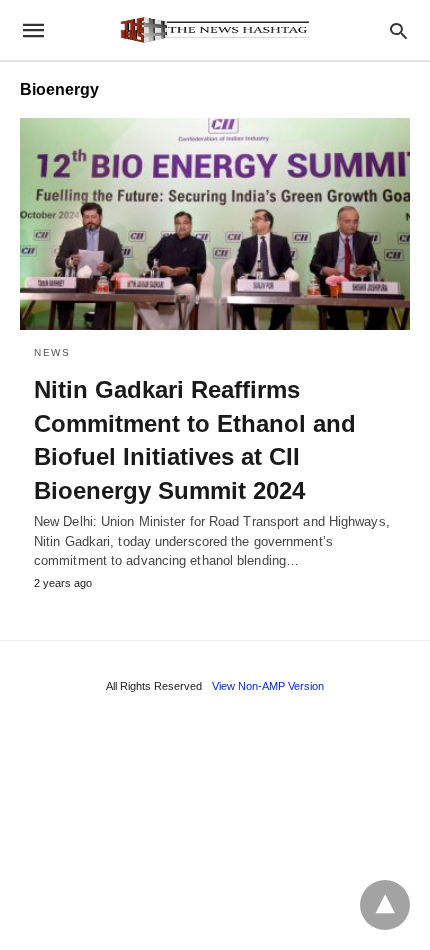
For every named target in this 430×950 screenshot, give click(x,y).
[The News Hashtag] (214, 30)
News (52, 352)
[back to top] (385, 905)
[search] (398, 30)
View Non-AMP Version (268, 686)
